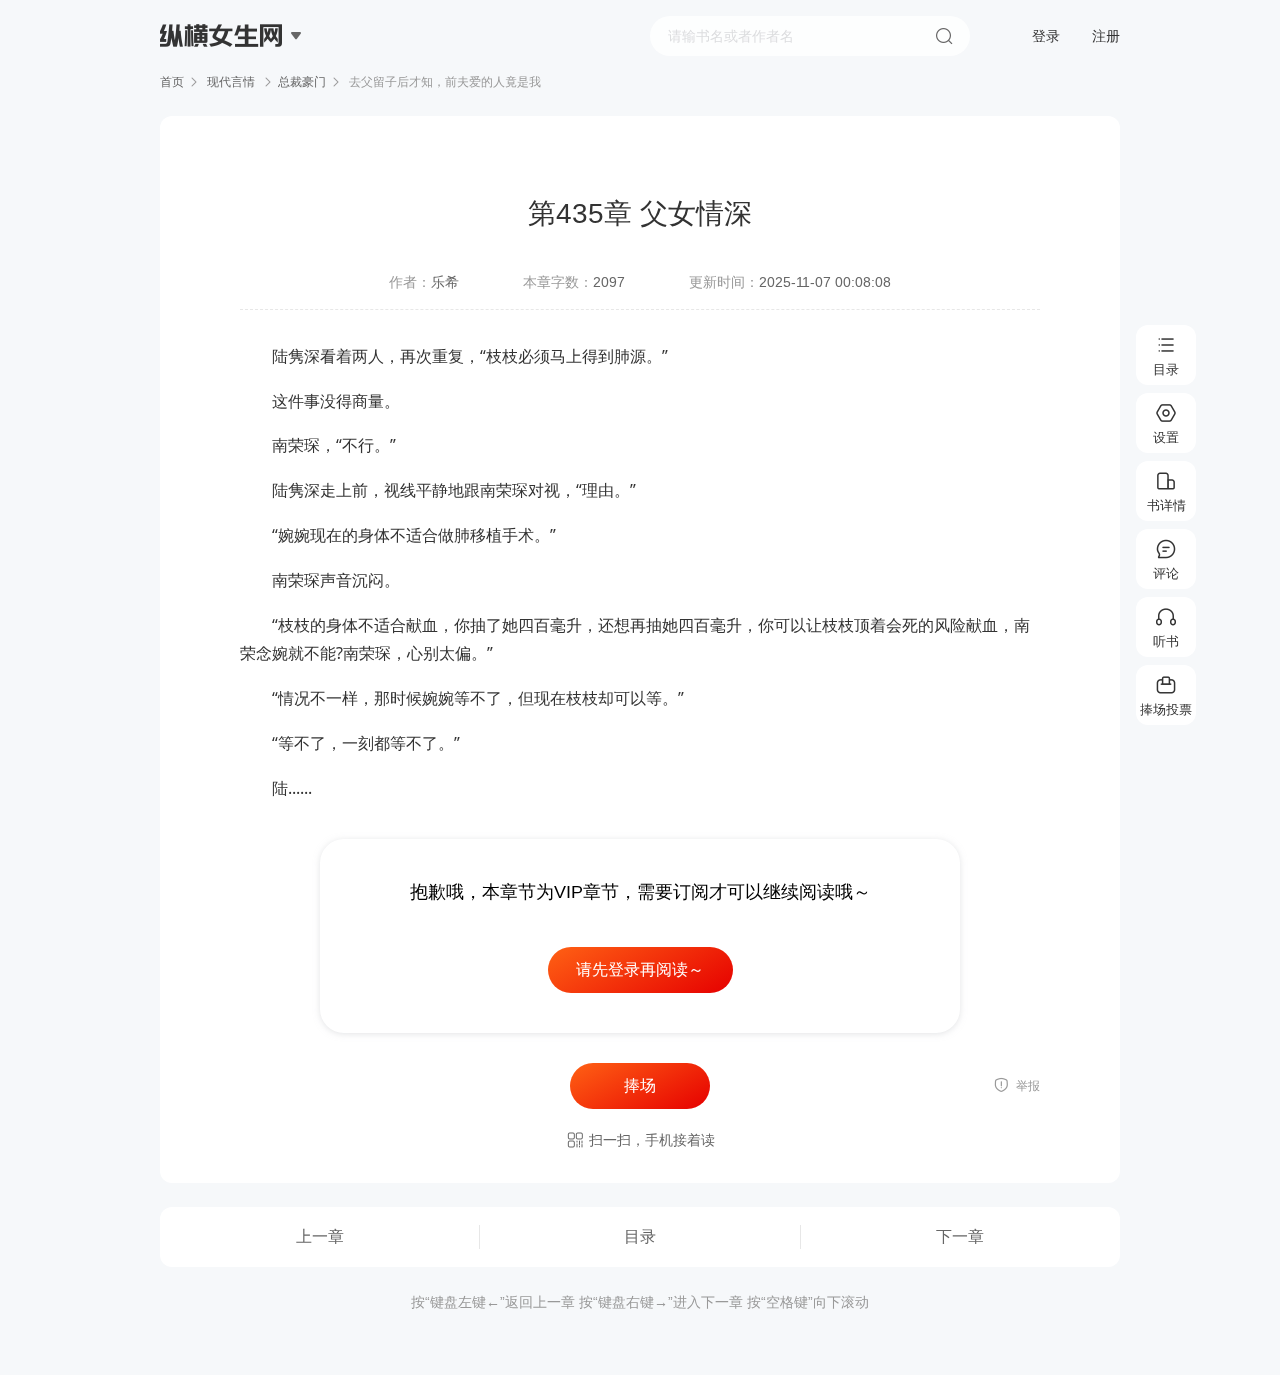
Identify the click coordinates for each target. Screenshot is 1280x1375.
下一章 (960, 1236)
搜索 (944, 36)
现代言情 (231, 82)
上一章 (320, 1236)
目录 (640, 1236)
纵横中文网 (223, 92)
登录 (1046, 36)
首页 (172, 82)
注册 (1106, 36)
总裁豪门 (302, 82)
